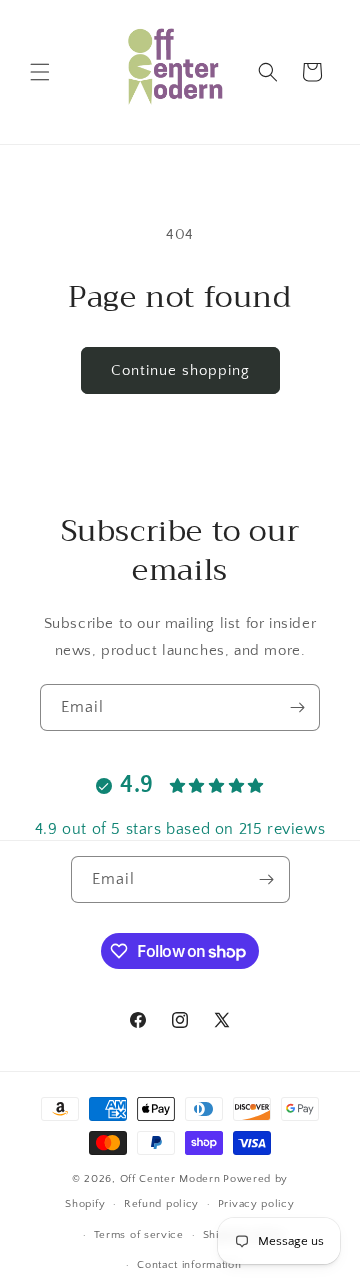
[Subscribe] (297, 707)
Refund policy (161, 1204)
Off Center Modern (170, 1179)
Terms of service (139, 1235)
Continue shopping (180, 370)
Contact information (189, 1265)
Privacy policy (256, 1204)
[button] (40, 72)
